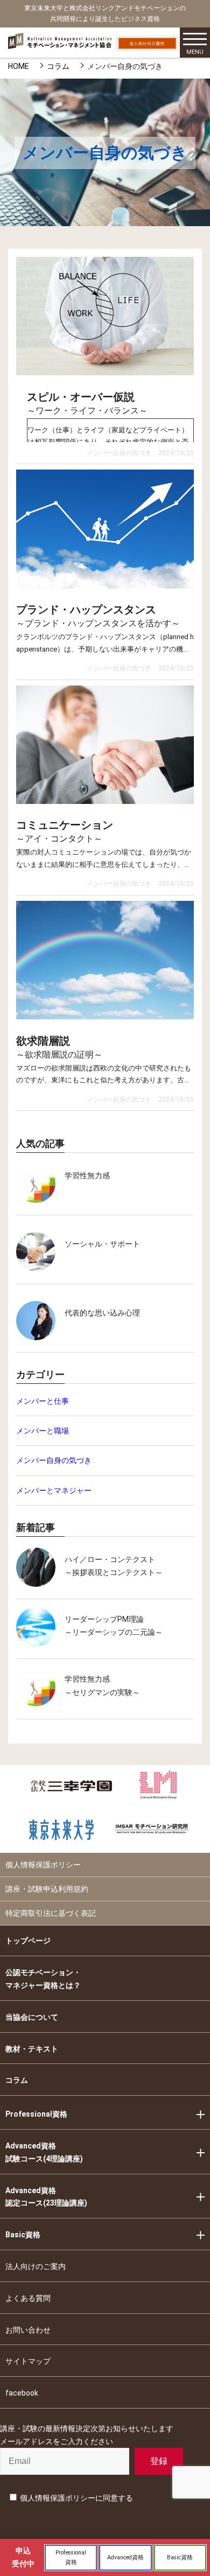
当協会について (32, 2017)
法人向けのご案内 (36, 2266)
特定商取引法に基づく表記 (51, 1913)
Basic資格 (23, 2235)
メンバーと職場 (43, 1431)
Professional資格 (36, 2114)
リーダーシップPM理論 (104, 1619)
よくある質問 (28, 2298)
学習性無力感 (87, 1175)
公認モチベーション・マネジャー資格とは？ (43, 1979)
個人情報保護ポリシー (43, 1865)
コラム (58, 66)
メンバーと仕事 (43, 1401)
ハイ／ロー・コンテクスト (110, 1559)
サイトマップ (28, 2361)
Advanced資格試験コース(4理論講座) (44, 2152)
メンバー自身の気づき (54, 1460)
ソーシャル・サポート (102, 1244)
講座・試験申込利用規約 (47, 1889)
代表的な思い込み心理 (102, 1313)
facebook (22, 2393)
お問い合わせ (28, 2330)
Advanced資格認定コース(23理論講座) (46, 2197)
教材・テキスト (32, 2049)
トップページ (28, 1941)
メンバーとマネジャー (54, 1490)
